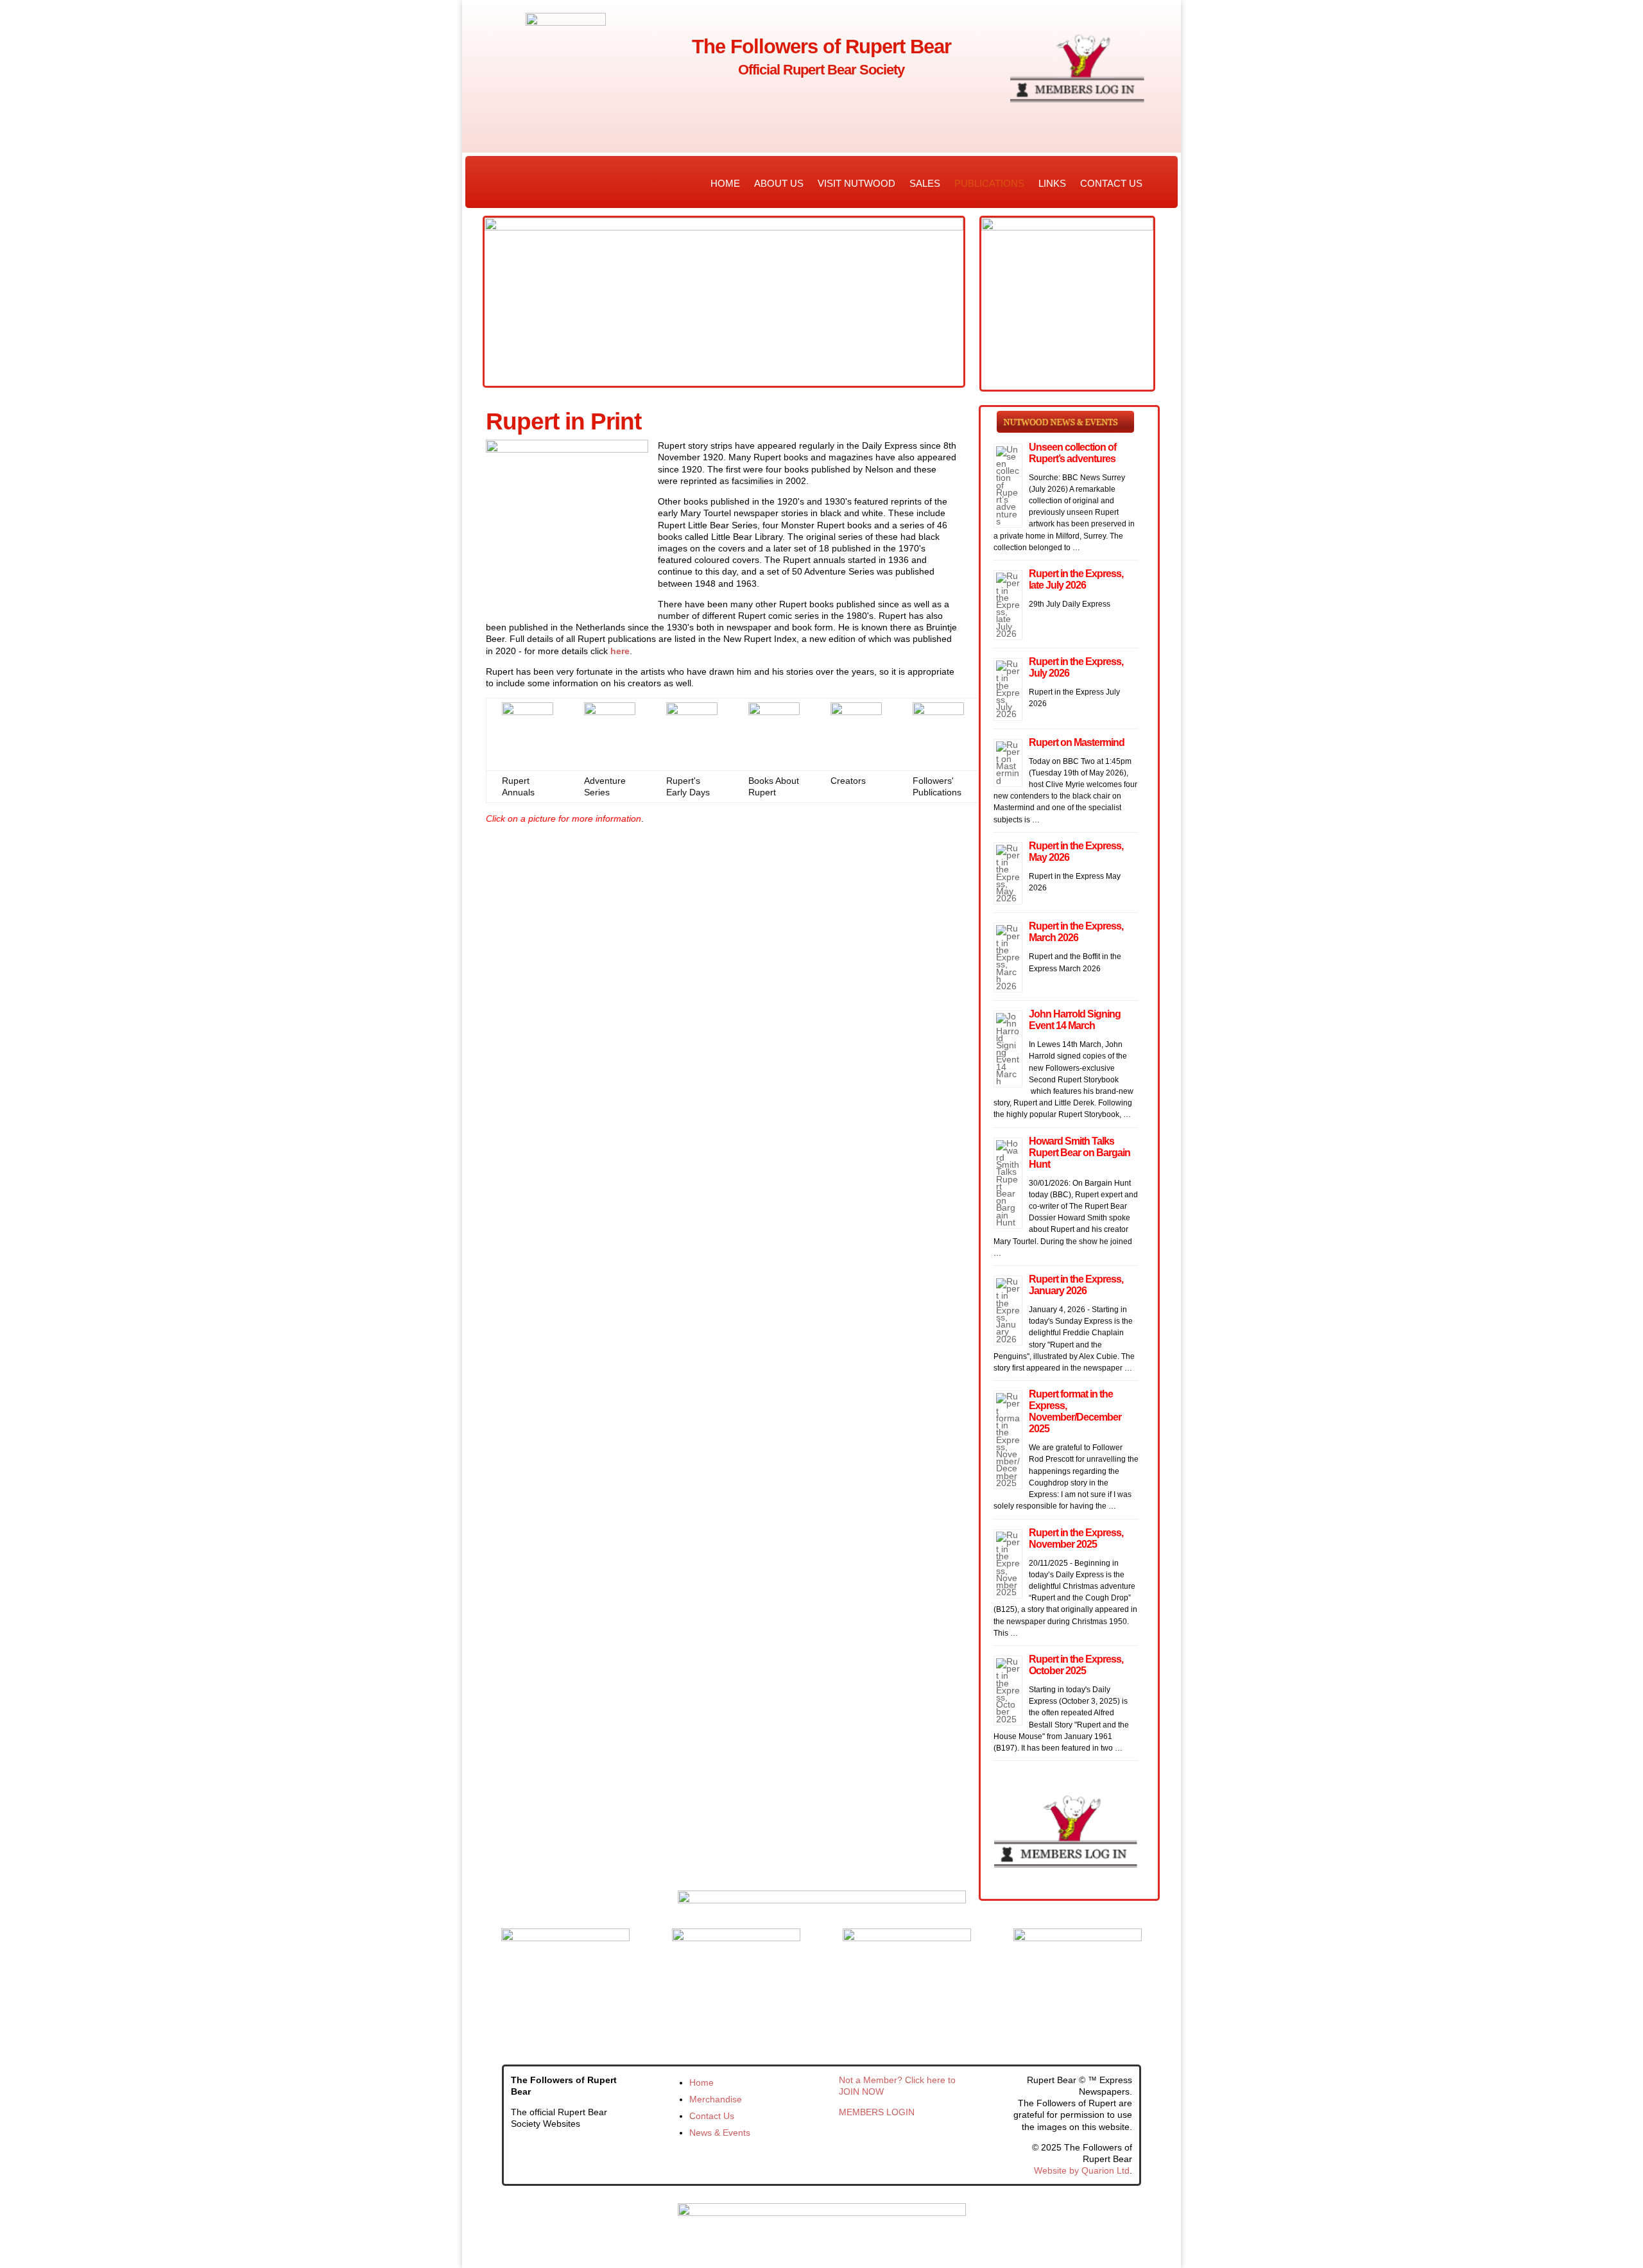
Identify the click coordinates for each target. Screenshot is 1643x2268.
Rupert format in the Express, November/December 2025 (1075, 1411)
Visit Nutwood (856, 183)
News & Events (720, 2133)
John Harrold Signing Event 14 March (1075, 1020)
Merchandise (716, 2099)
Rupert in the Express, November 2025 (1076, 1538)
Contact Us (1111, 183)
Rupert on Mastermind (1077, 742)
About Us (779, 183)
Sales (925, 183)
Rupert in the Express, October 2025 (1076, 1665)
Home (725, 183)
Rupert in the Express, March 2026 (1076, 932)
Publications (989, 183)
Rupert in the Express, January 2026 (1076, 1285)
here (620, 651)
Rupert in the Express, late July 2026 (1076, 579)
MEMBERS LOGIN (877, 2112)
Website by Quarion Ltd (1082, 2170)
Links (1052, 183)
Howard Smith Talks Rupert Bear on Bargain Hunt (1080, 1153)
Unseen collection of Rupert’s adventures (1072, 453)
